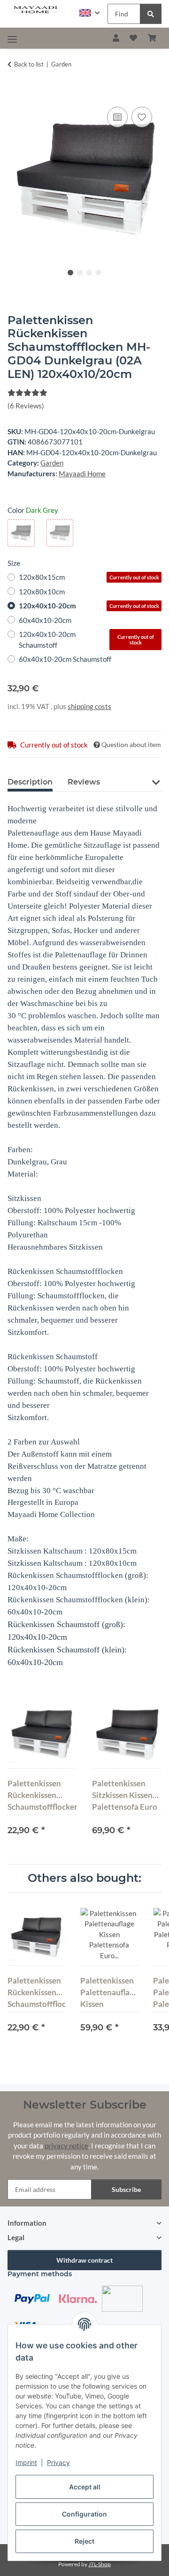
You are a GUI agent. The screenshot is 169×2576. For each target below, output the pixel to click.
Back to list (29, 64)
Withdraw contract (84, 2260)
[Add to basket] (15, 94)
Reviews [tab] (84, 782)
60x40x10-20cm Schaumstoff (65, 659)
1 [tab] (70, 273)
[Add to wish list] (142, 117)
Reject (84, 2541)
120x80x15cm (89, 577)
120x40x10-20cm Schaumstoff (86, 640)
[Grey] (60, 533)
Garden (52, 463)
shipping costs (89, 706)
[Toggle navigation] (12, 39)
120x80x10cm (42, 592)
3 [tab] (89, 273)
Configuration (84, 2514)
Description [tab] (30, 782)
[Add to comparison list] (117, 117)
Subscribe (126, 2189)
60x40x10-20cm (45, 620)
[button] (90, 13)
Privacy (58, 2462)
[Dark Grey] (21, 533)
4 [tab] (99, 273)
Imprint (26, 2462)
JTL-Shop (100, 2564)
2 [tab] (80, 273)
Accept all (85, 2487)
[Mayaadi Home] (36, 10)
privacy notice (66, 2146)
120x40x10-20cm (89, 606)
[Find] (151, 14)
